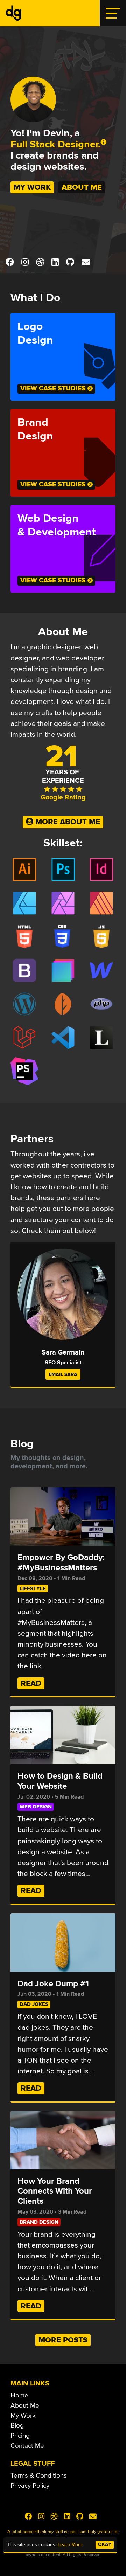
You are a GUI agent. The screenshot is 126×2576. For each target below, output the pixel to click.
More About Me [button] (67, 822)
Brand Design (39, 2222)
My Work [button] (32, 187)
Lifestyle (33, 1588)
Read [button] (31, 1683)
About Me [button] (82, 187)
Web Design (36, 1807)
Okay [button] (105, 2544)
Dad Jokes (34, 2004)
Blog (17, 2425)
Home (19, 2395)
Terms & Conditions (39, 2475)
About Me (25, 2405)
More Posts (63, 2340)
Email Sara (63, 1374)
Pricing (20, 2436)
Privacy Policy (30, 2485)
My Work (23, 2415)
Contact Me (27, 2446)
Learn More (70, 2545)
